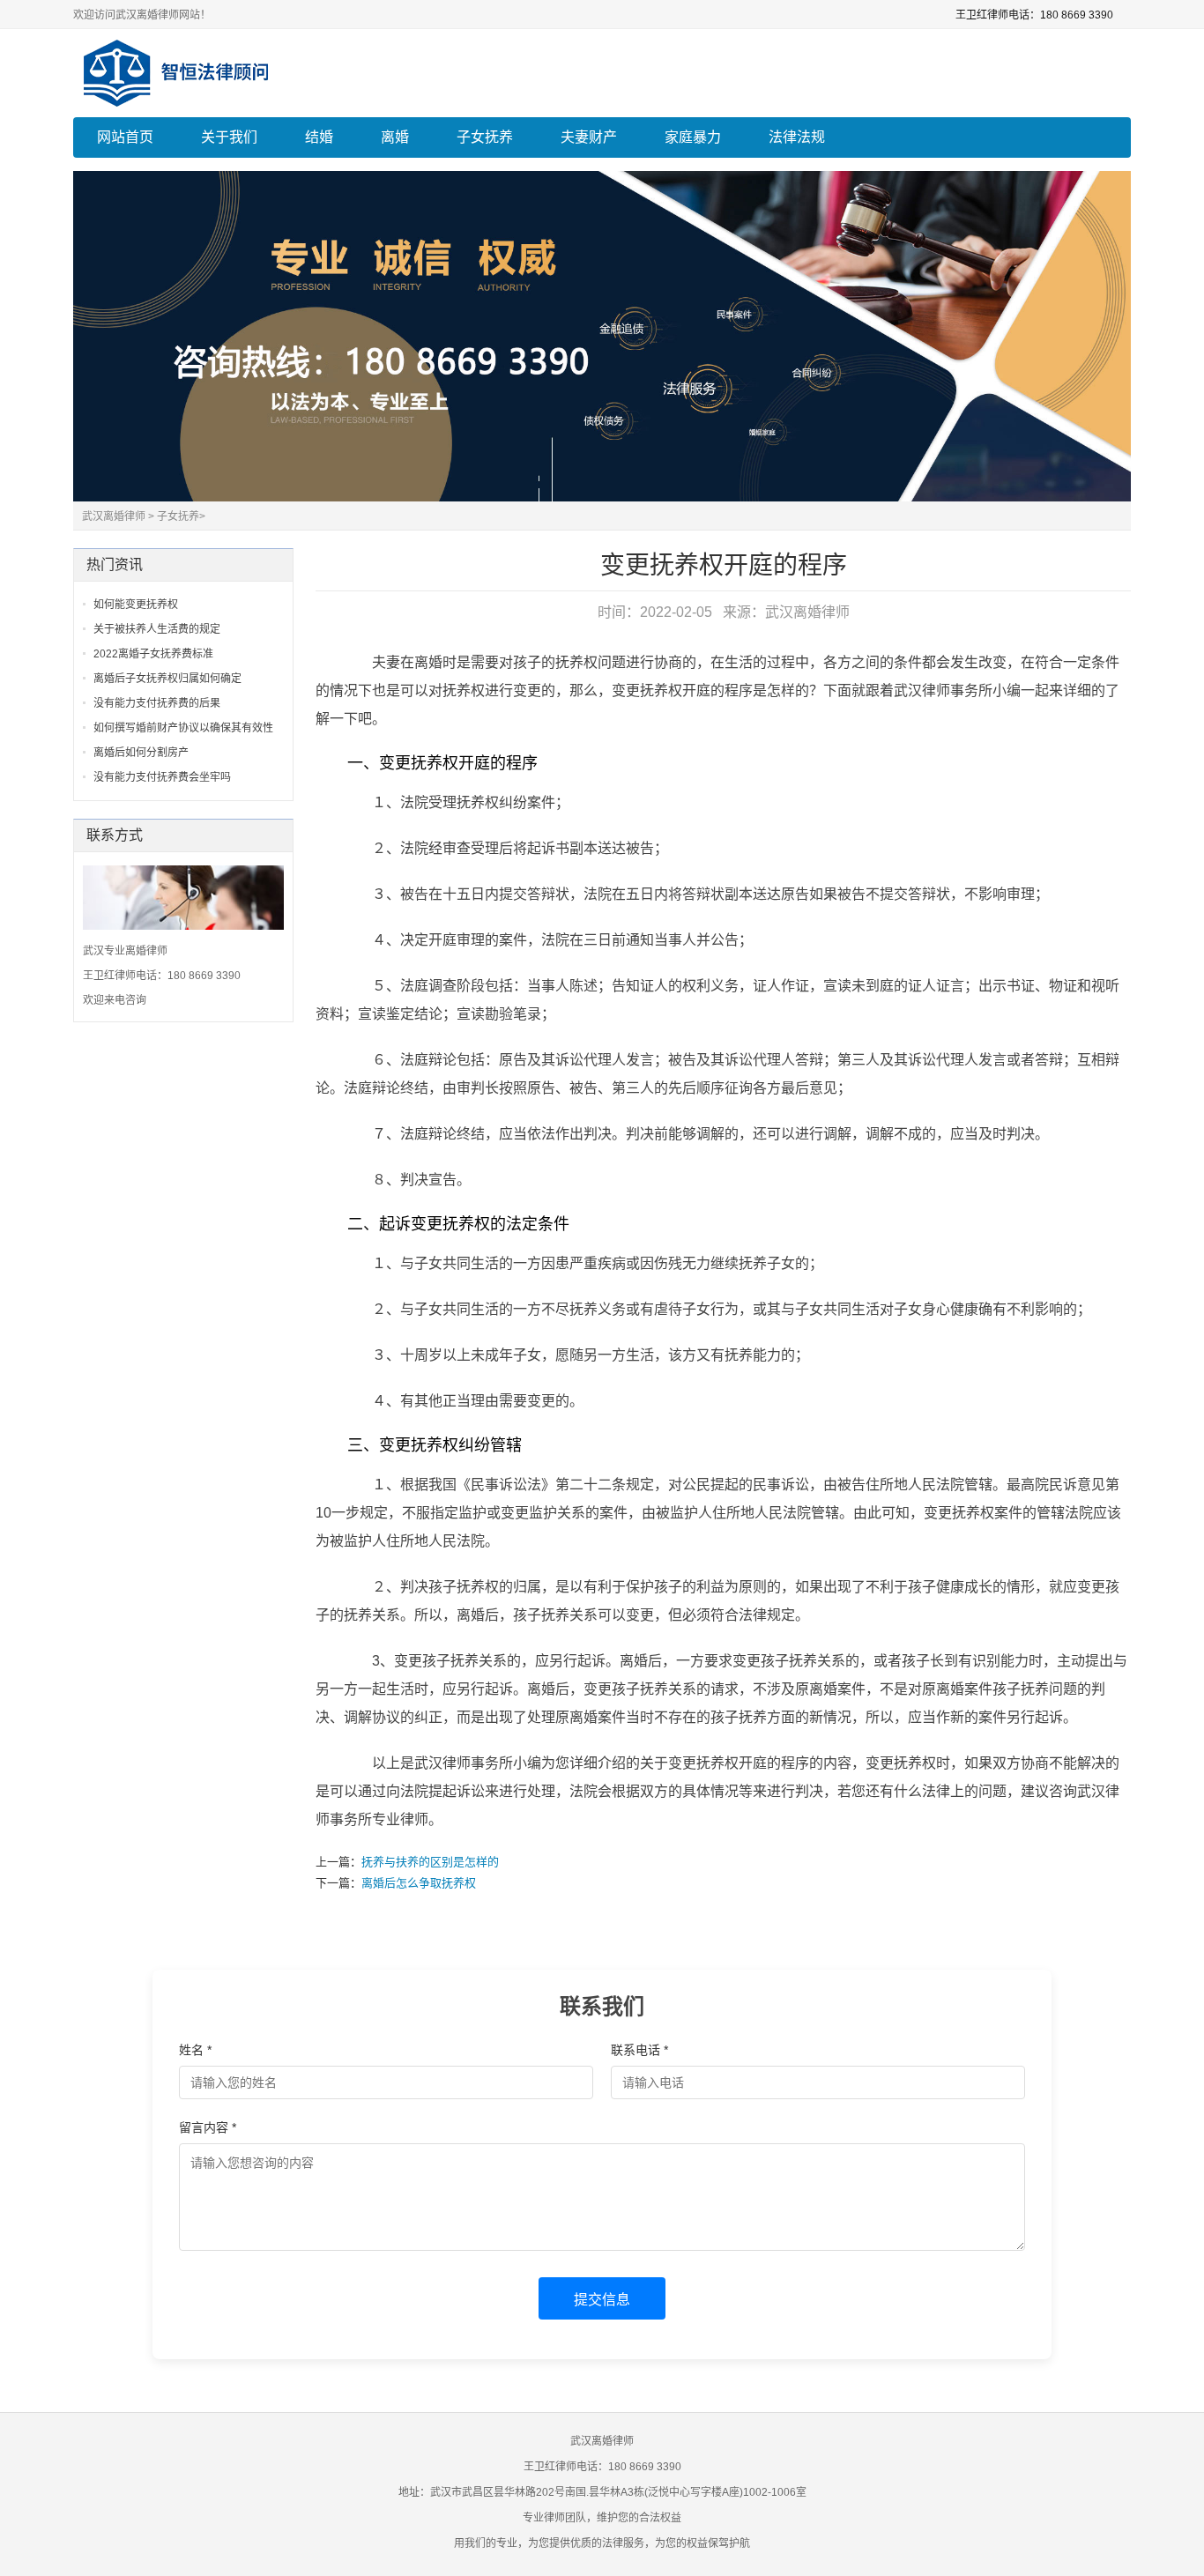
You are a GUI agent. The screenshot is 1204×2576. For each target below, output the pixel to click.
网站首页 (125, 137)
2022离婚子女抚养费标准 (153, 654)
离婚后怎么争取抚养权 (419, 1883)
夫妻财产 (589, 137)
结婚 (319, 137)
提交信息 (602, 2300)
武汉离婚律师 (114, 516)
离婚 (395, 137)
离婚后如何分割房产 (141, 753)
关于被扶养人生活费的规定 (157, 629)
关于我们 (229, 137)
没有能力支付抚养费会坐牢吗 (162, 777)
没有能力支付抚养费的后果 (157, 703)
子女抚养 (485, 137)
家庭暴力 (693, 137)
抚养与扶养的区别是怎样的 (430, 1862)
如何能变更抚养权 (136, 605)
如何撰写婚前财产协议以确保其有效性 (183, 728)
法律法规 (797, 137)
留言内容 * (208, 2127)
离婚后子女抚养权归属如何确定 (167, 679)
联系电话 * (639, 2050)
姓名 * (195, 2050)
